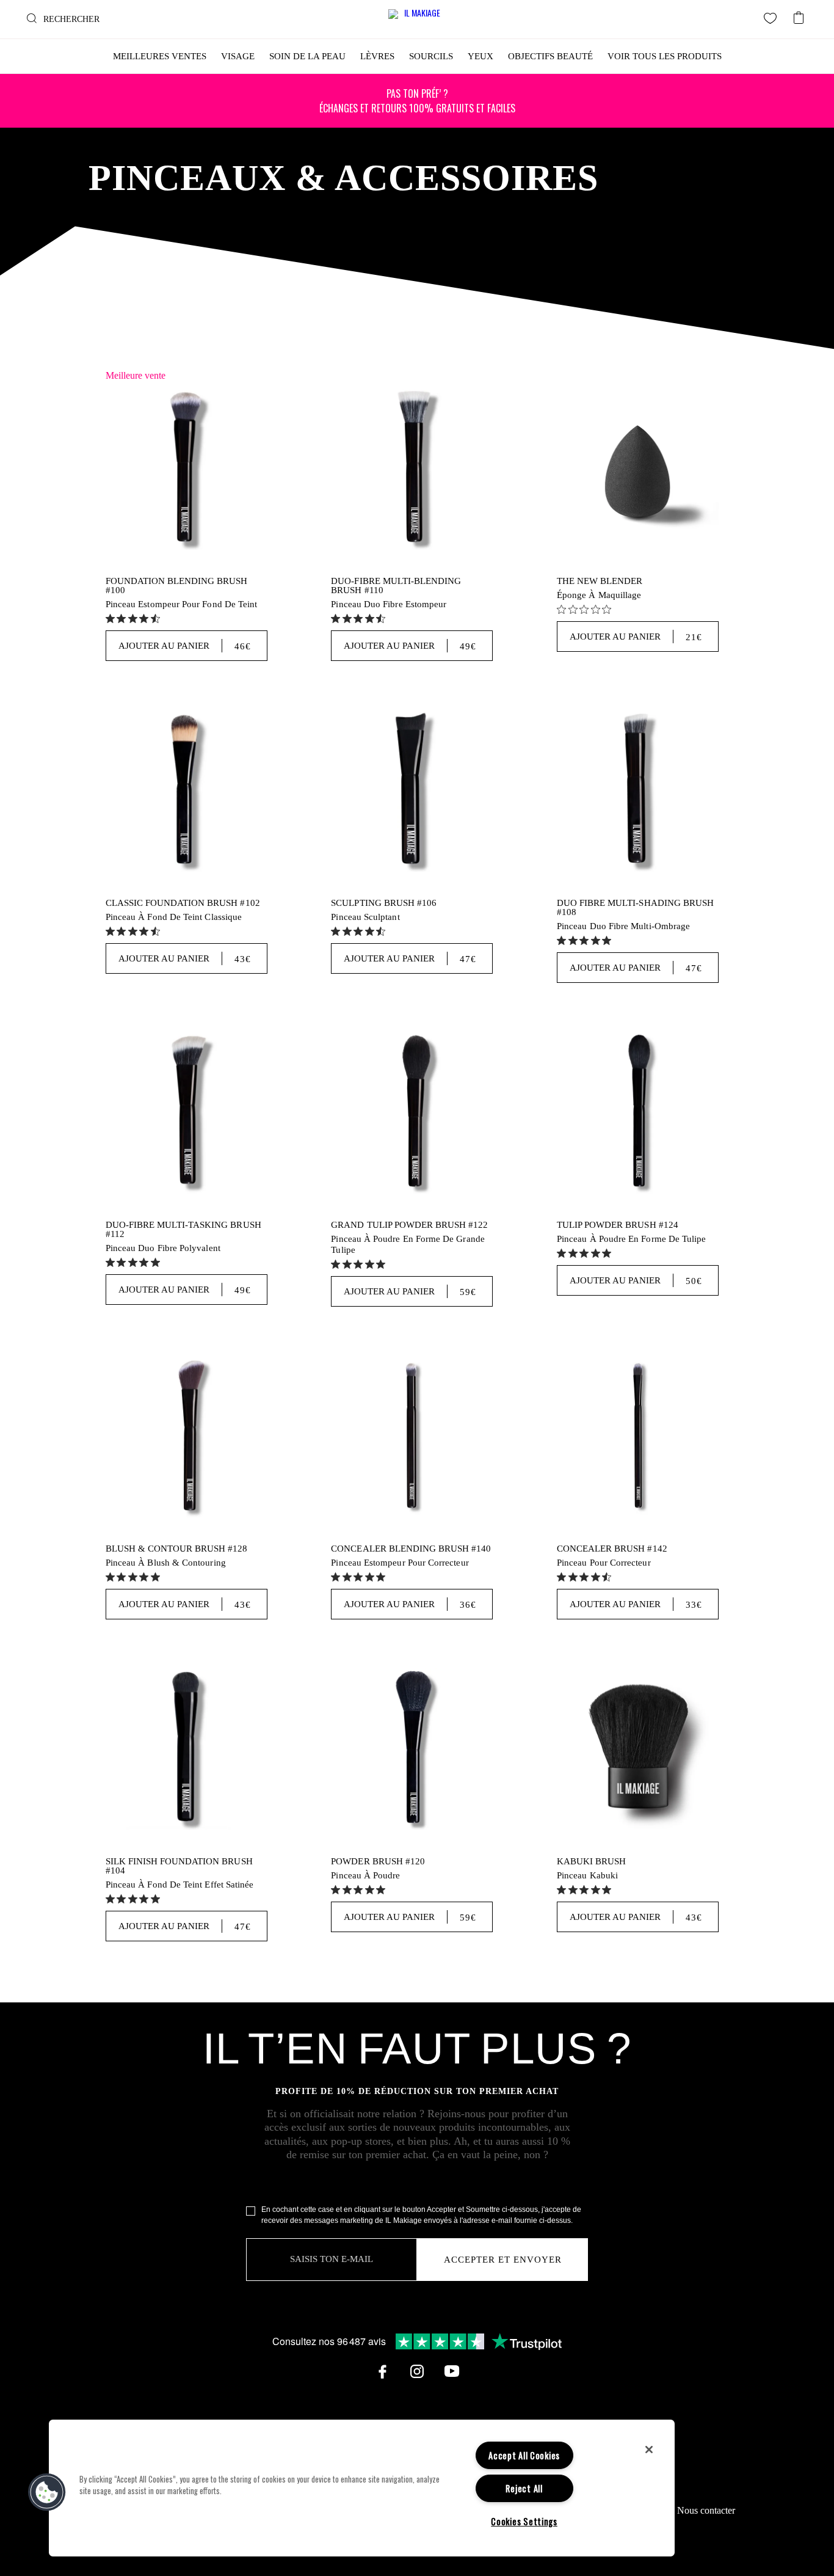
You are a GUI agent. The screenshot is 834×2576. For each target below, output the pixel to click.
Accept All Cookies (524, 2455)
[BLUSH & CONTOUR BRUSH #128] (187, 1436)
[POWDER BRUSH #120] (412, 1749)
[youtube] (452, 2371)
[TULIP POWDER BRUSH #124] (638, 1113)
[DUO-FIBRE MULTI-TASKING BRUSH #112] (187, 1113)
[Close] (649, 2450)
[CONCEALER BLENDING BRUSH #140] (412, 1436)
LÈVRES (377, 56)
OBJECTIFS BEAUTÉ (550, 56)
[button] (47, 2492)
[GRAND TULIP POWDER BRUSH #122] (412, 1113)
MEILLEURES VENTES (160, 56)
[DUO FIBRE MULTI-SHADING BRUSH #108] (638, 791)
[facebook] (382, 2371)
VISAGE (238, 56)
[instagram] (417, 2371)
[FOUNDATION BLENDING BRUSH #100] (187, 469)
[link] (134, 618)
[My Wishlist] (771, 18)
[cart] (799, 14)
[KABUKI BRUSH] (638, 1749)
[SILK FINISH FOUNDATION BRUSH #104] (187, 1749)
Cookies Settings (524, 2521)
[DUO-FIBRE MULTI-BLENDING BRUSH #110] (412, 469)
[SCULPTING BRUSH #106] (412, 791)
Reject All (524, 2488)
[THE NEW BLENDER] (638, 469)
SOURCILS (431, 56)
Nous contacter (706, 2510)
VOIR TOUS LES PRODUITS (665, 56)
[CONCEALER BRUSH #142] (638, 1436)
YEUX (480, 56)
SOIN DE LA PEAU (307, 56)
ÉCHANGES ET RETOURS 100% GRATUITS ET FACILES (417, 101)
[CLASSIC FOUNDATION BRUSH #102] (187, 791)
